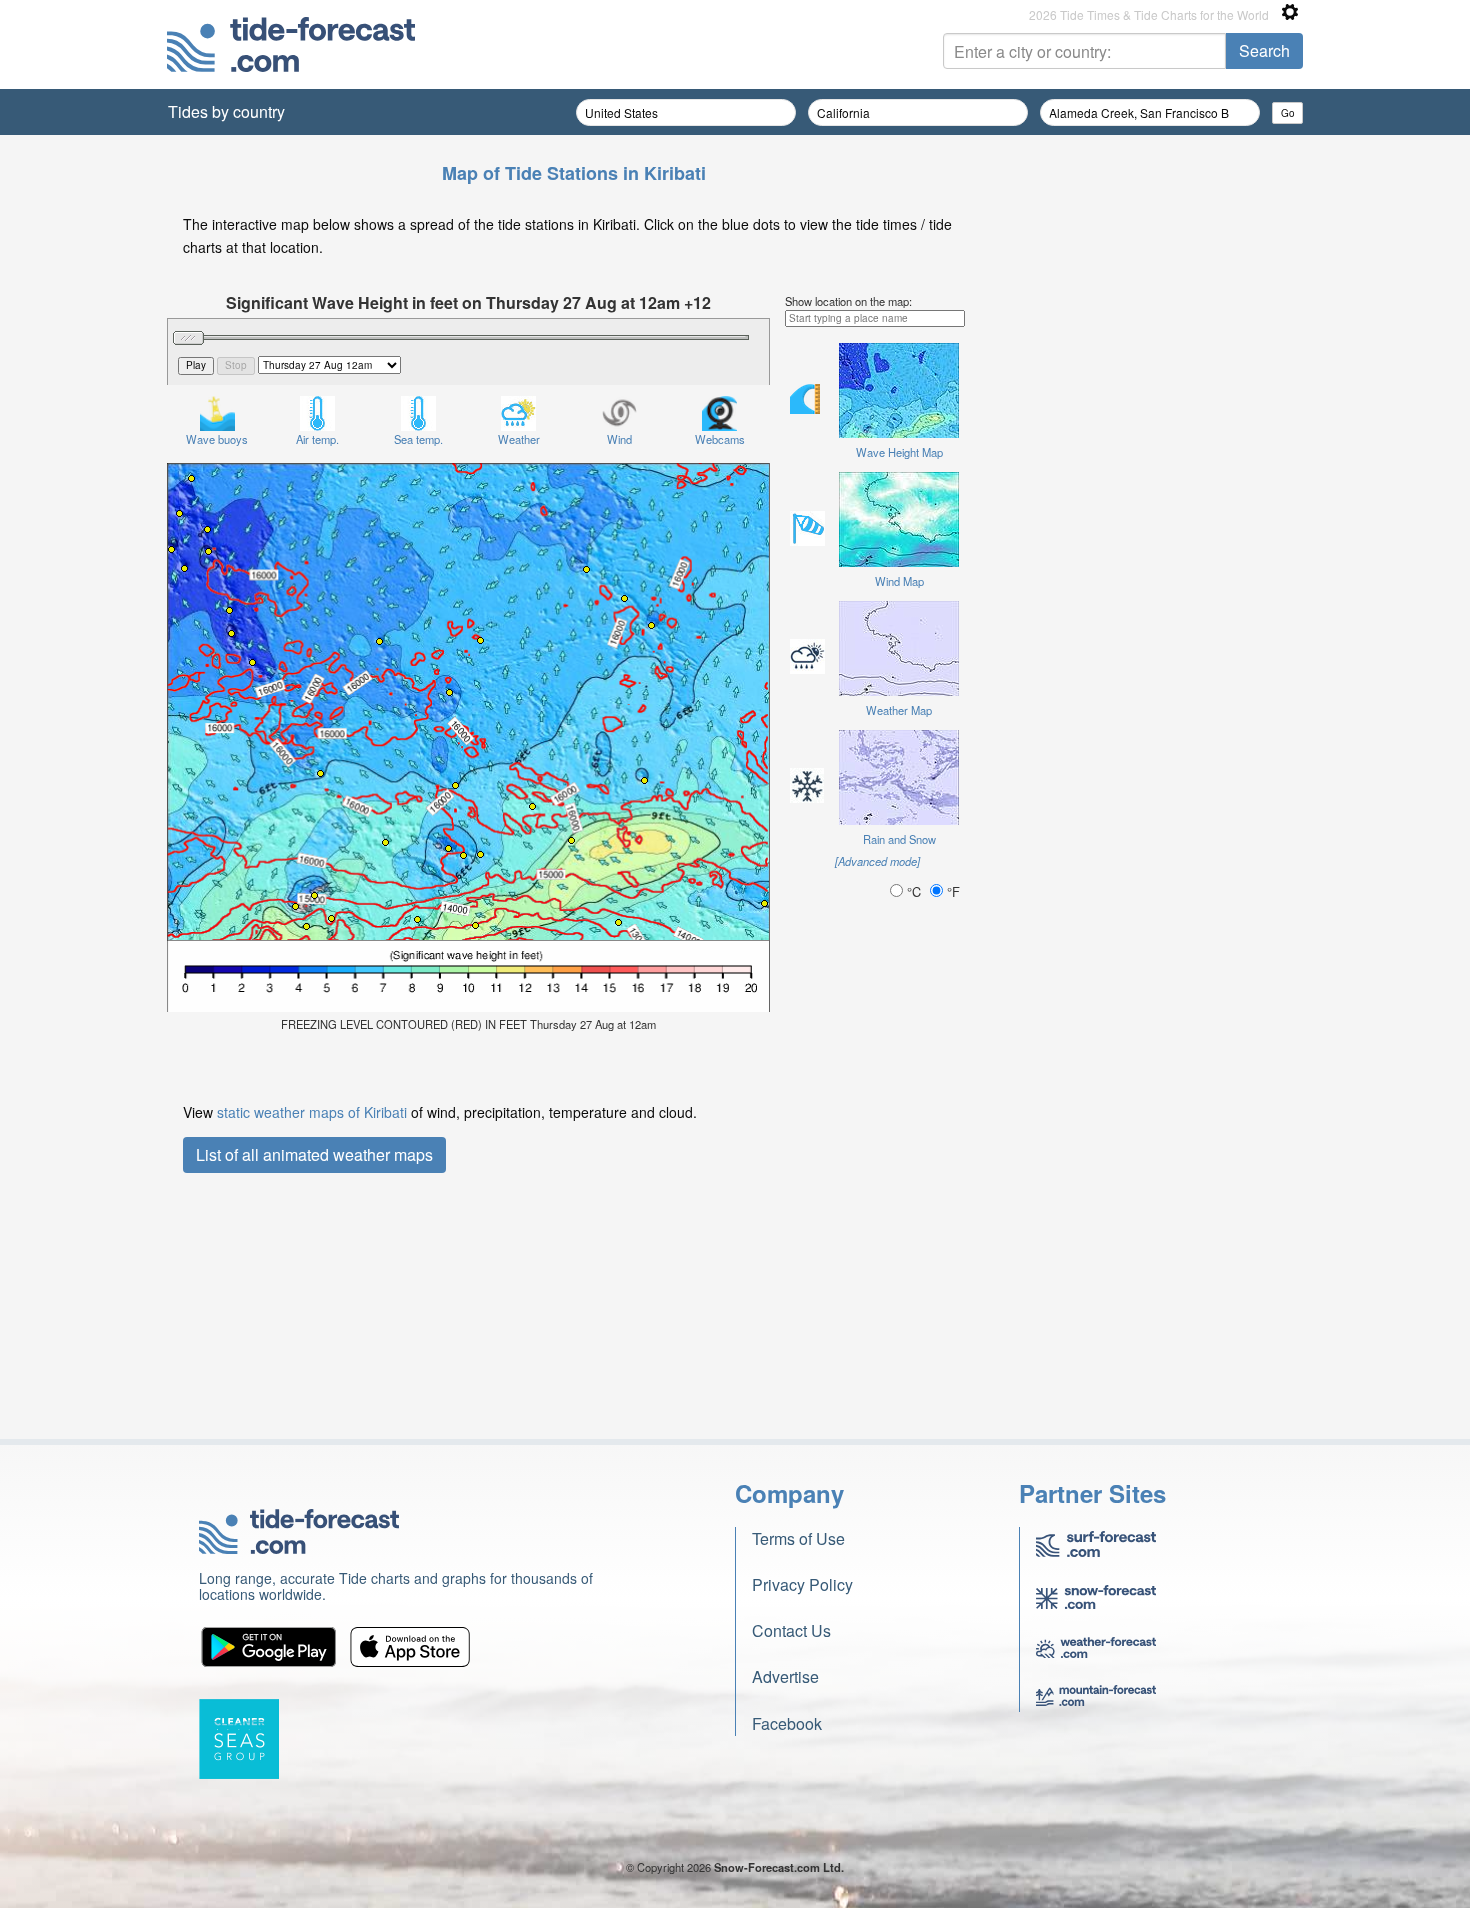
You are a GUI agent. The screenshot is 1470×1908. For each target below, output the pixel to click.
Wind (619, 439)
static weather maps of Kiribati (312, 1112)
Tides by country (226, 111)
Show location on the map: (848, 301)
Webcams (720, 439)
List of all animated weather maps (314, 1154)
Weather (519, 439)
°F (951, 891)
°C (914, 891)
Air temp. (317, 439)
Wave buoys (217, 439)
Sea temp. (418, 439)
